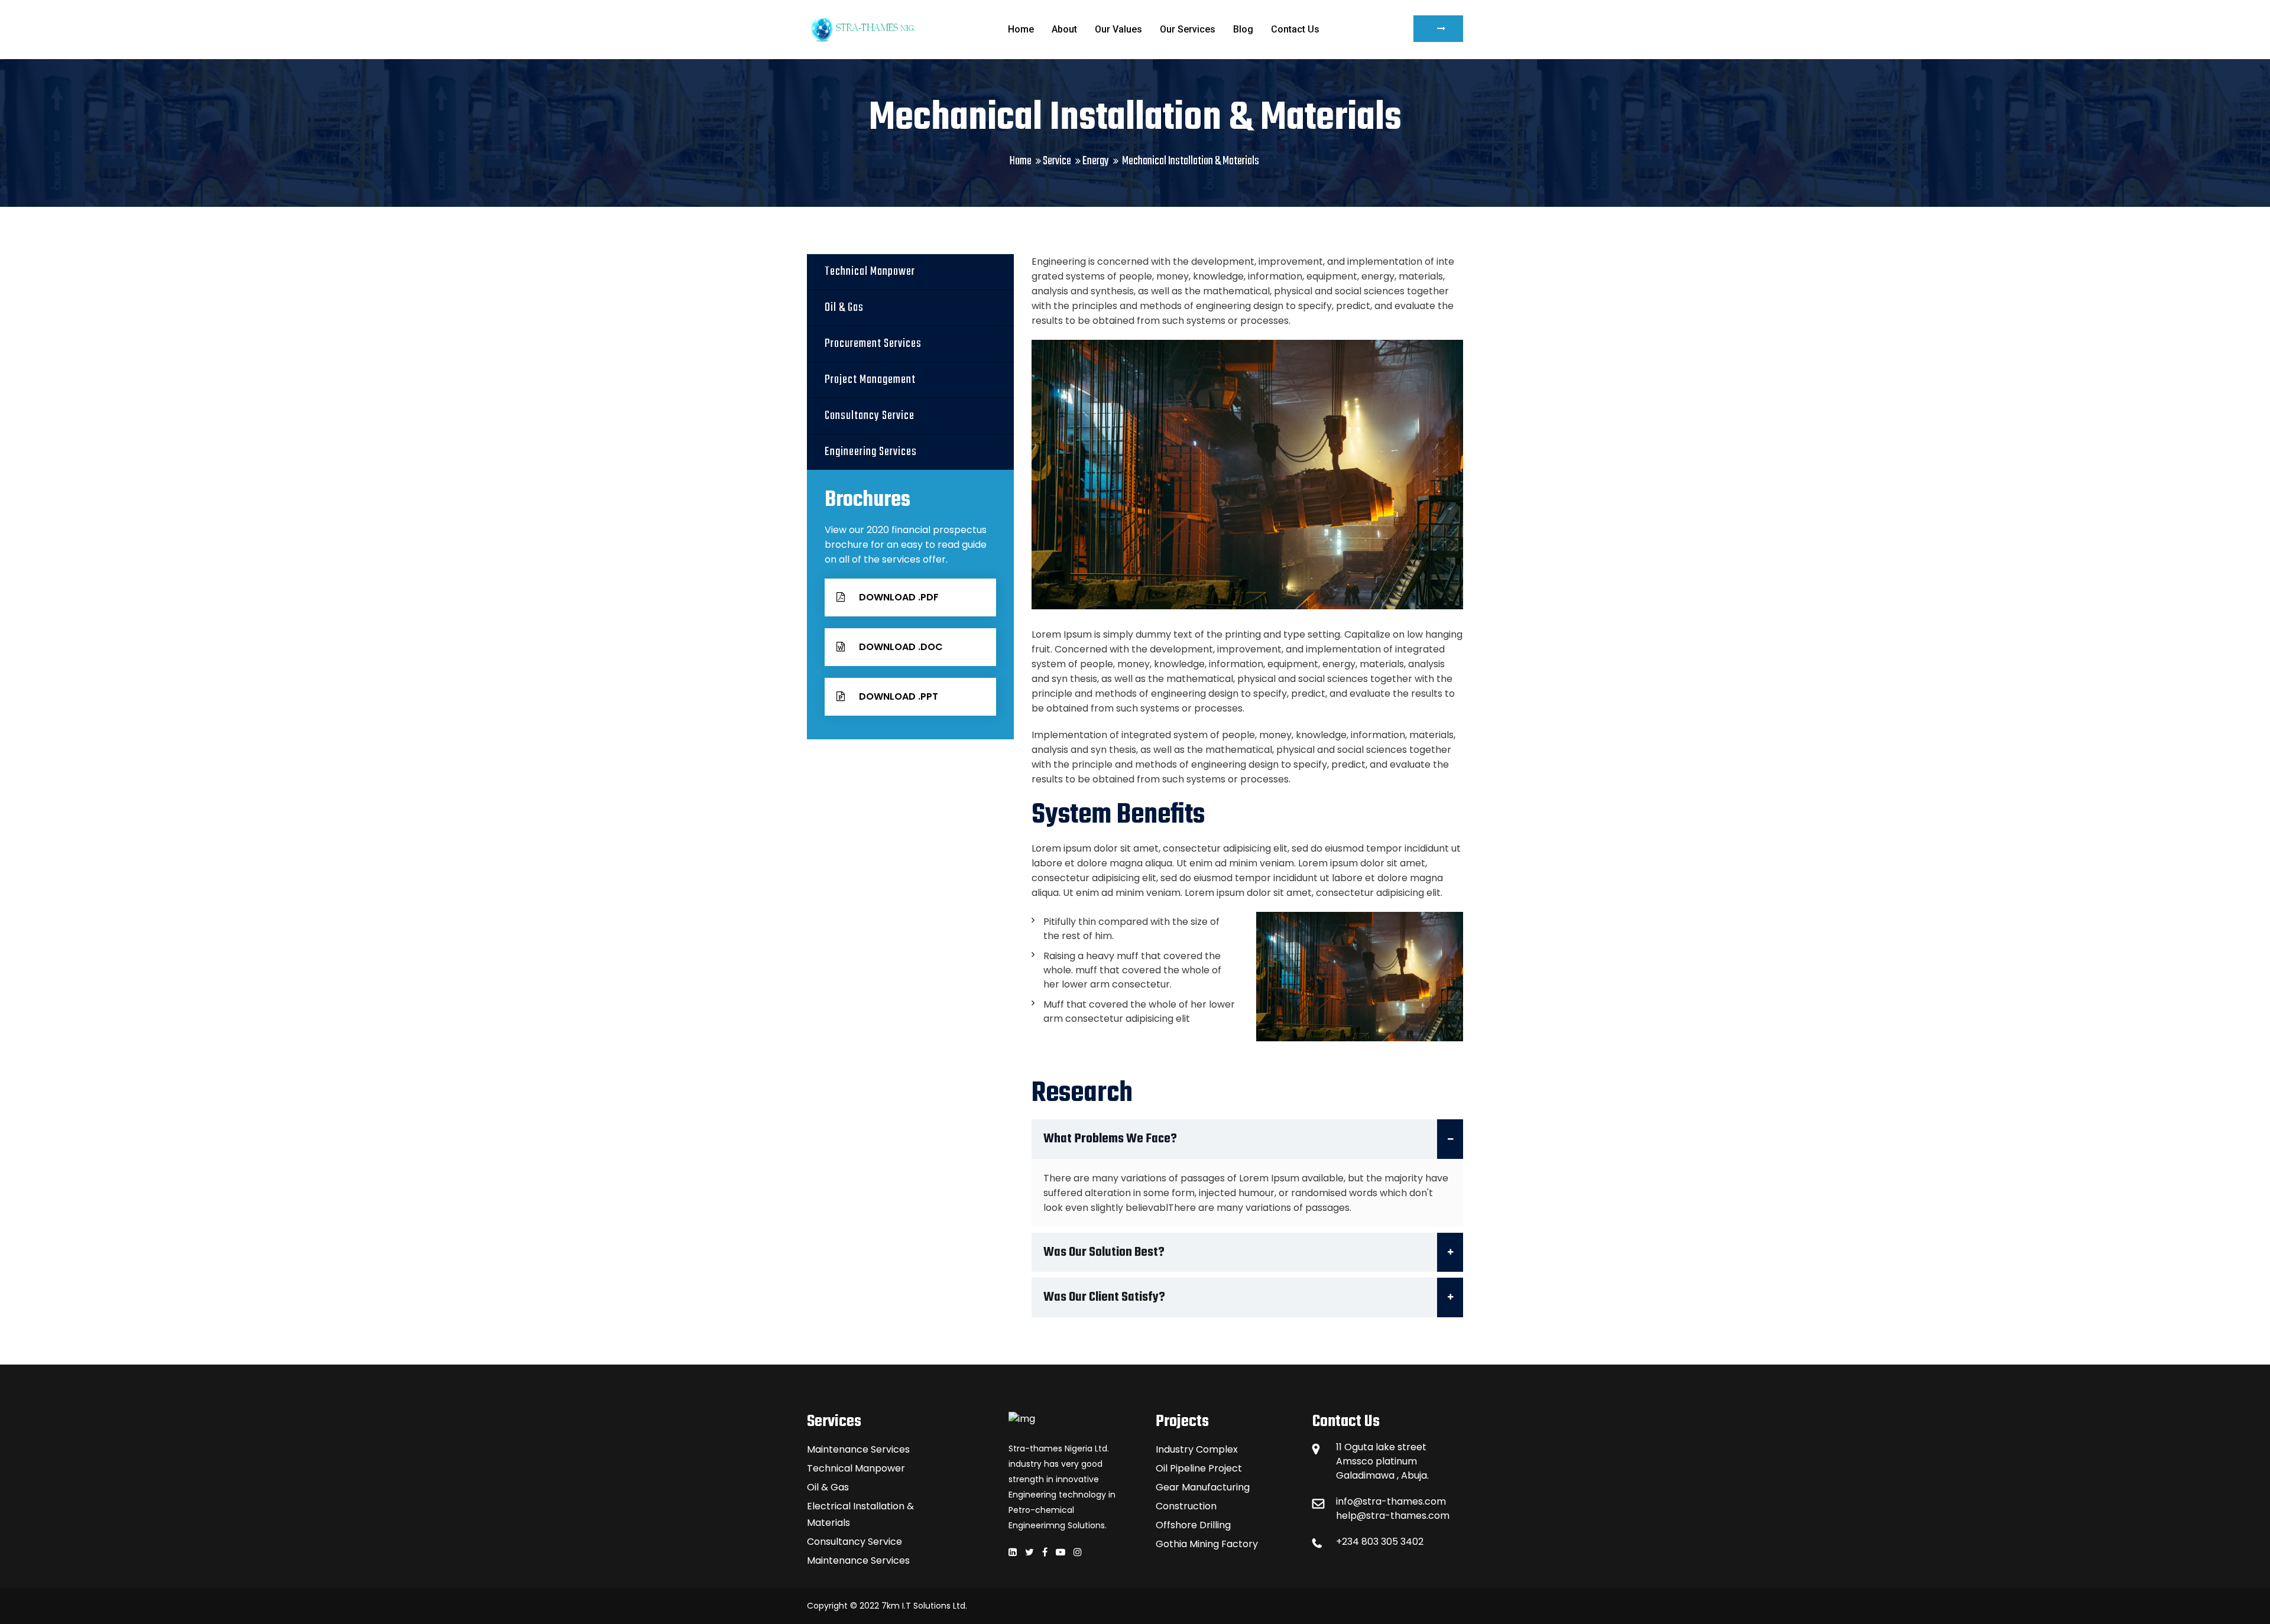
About (1064, 29)
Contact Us (1295, 29)
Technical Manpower (870, 272)
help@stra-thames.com (1393, 1516)
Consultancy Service (870, 416)
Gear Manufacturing (1203, 1487)
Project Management (870, 380)
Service (1057, 161)
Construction (1186, 1506)
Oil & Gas (844, 308)
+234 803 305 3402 (1380, 1542)
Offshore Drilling (1193, 1525)
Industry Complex (1197, 1449)
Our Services (1188, 29)
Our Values (1118, 29)
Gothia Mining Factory (1207, 1544)
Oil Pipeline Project (1199, 1468)
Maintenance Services (858, 1449)
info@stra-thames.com (1391, 1501)
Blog (1243, 29)
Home (1021, 29)
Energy (1096, 161)
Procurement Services (873, 344)
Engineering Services (871, 452)
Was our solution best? (1104, 1252)
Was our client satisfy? (1104, 1297)
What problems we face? (1110, 1139)
